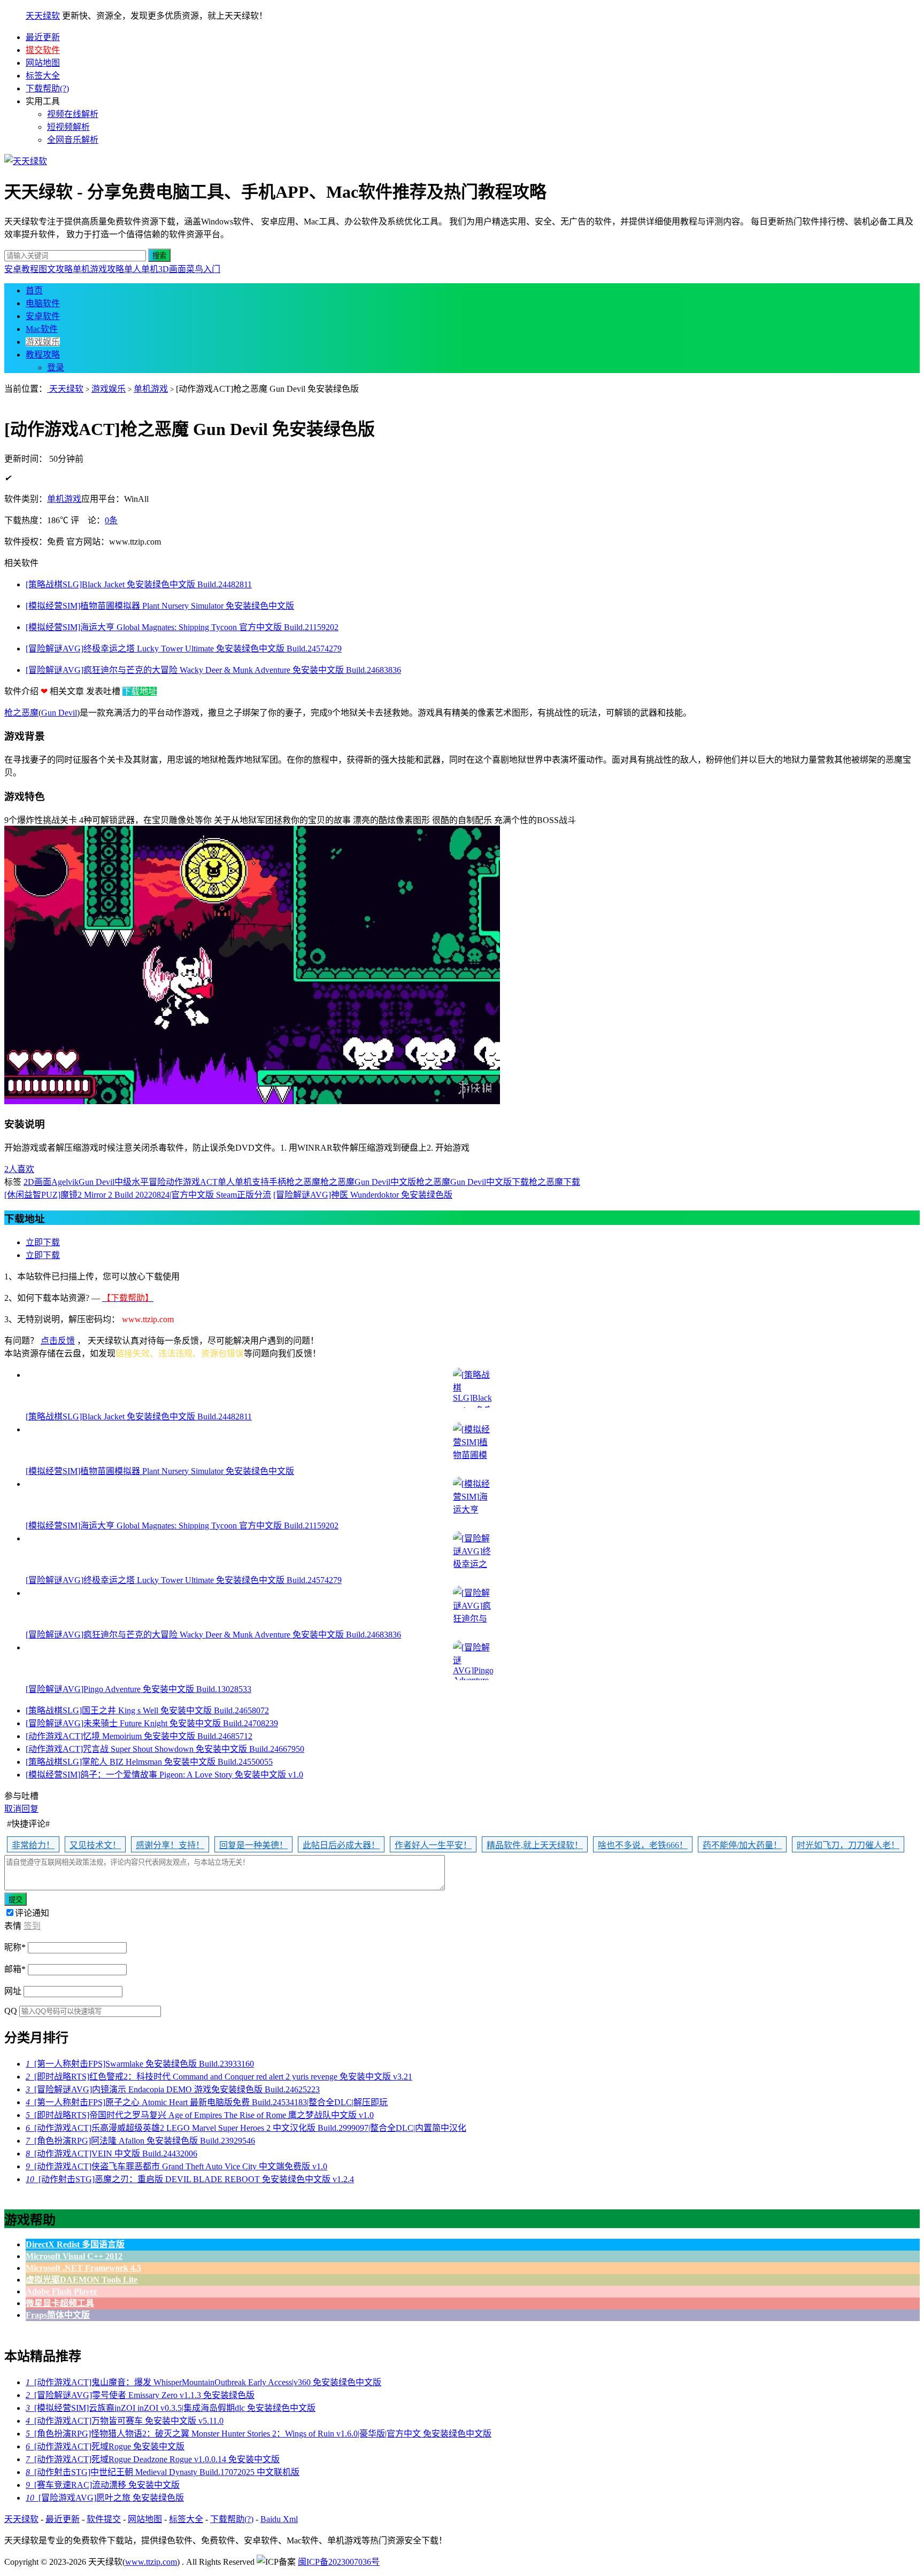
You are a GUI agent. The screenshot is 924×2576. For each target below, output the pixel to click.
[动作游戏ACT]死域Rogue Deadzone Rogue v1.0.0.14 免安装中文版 (153, 2459)
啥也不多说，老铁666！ (643, 1845)
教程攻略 (43, 355)
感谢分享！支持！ (170, 1845)
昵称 (15, 1947)
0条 (111, 520)
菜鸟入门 (203, 269)
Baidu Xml (279, 2519)
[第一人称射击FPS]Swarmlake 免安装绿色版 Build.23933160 (140, 2064)
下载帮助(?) (47, 88)
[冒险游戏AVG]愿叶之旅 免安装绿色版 (105, 2498)
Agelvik (65, 1182)
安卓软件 (43, 316)
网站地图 (43, 63)
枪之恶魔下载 (555, 1182)
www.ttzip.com (151, 2562)
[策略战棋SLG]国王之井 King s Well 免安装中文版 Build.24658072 (147, 1710)
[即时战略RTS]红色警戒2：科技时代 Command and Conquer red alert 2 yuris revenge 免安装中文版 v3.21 (219, 2077)
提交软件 (43, 50)
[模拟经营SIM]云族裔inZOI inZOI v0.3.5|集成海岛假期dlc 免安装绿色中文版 (171, 2408)
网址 (13, 1991)
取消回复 (21, 1809)
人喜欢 (19, 1169)
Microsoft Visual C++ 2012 (74, 2256)
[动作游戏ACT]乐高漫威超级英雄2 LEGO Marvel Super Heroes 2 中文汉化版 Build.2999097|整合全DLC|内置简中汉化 (246, 2128)
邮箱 (15, 1969)
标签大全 (43, 76)
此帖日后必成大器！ (341, 1845)
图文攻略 (56, 269)
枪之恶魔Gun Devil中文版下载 (472, 1182)
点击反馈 (58, 1341)
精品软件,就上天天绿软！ (535, 1845)
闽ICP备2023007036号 (339, 2562)
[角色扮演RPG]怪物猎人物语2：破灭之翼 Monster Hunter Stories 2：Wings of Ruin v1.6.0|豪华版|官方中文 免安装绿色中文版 (259, 2434)
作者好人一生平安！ (433, 1845)
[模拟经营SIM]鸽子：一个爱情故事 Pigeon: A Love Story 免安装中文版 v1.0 (164, 1775)
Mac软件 (42, 329)
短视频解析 (68, 127)
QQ (11, 2011)
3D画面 (172, 269)
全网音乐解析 (73, 140)
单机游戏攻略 (98, 269)
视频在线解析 (73, 114)
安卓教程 (21, 269)
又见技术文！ (95, 1845)
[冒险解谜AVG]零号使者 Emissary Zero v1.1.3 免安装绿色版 (140, 2395)
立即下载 (43, 1242)
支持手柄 (269, 1182)
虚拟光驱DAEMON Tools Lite (82, 2280)
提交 (16, 1900)
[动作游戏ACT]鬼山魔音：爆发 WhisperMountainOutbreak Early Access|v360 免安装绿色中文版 (203, 2382)
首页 (34, 290)
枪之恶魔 (21, 713)
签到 (32, 1926)
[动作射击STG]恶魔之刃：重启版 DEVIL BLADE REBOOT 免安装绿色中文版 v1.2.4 (190, 2179)
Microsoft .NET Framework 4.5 (83, 2268)
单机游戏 (151, 389)
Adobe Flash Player (61, 2291)
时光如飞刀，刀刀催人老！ (848, 1845)
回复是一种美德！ (253, 1845)
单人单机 (141, 269)
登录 (56, 367)
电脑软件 (43, 303)
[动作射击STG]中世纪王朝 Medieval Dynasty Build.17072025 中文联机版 (163, 2472)
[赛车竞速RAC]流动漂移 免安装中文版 (103, 2485)
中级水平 (132, 1182)
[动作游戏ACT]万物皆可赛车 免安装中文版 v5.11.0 (125, 2421)
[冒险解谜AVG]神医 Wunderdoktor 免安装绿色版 (363, 1195)
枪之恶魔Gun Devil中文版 (368, 1182)
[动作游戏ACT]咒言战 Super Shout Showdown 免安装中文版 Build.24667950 (165, 1749)
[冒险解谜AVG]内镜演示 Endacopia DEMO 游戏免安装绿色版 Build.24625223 (173, 2089)
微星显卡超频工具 (60, 2303)
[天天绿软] (26, 161)
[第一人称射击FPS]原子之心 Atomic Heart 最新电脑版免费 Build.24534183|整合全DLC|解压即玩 (207, 2102)
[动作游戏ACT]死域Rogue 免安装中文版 (105, 2446)
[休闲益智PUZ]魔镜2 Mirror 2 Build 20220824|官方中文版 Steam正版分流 (138, 1195)
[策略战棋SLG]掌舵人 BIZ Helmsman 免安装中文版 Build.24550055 (149, 1762)
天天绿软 (43, 16)
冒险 (157, 1182)
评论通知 (32, 1913)
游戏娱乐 (43, 342)
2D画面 (37, 1182)
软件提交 (104, 2519)
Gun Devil (59, 713)
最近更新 (43, 37)
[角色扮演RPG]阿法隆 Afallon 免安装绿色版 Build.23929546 (140, 2141)
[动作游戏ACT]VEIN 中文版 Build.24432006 (111, 2154)
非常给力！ (33, 1845)
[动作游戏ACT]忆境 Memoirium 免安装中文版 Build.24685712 (139, 1736)
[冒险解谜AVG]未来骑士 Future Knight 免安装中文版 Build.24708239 (152, 1723)
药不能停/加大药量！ (742, 1845)
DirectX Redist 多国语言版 (75, 2244)
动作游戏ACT (192, 1182)
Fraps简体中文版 (58, 2315)
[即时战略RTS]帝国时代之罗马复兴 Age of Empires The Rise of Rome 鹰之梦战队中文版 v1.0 (200, 2115)
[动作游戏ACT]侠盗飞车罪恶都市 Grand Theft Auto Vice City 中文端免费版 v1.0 (176, 2166)
